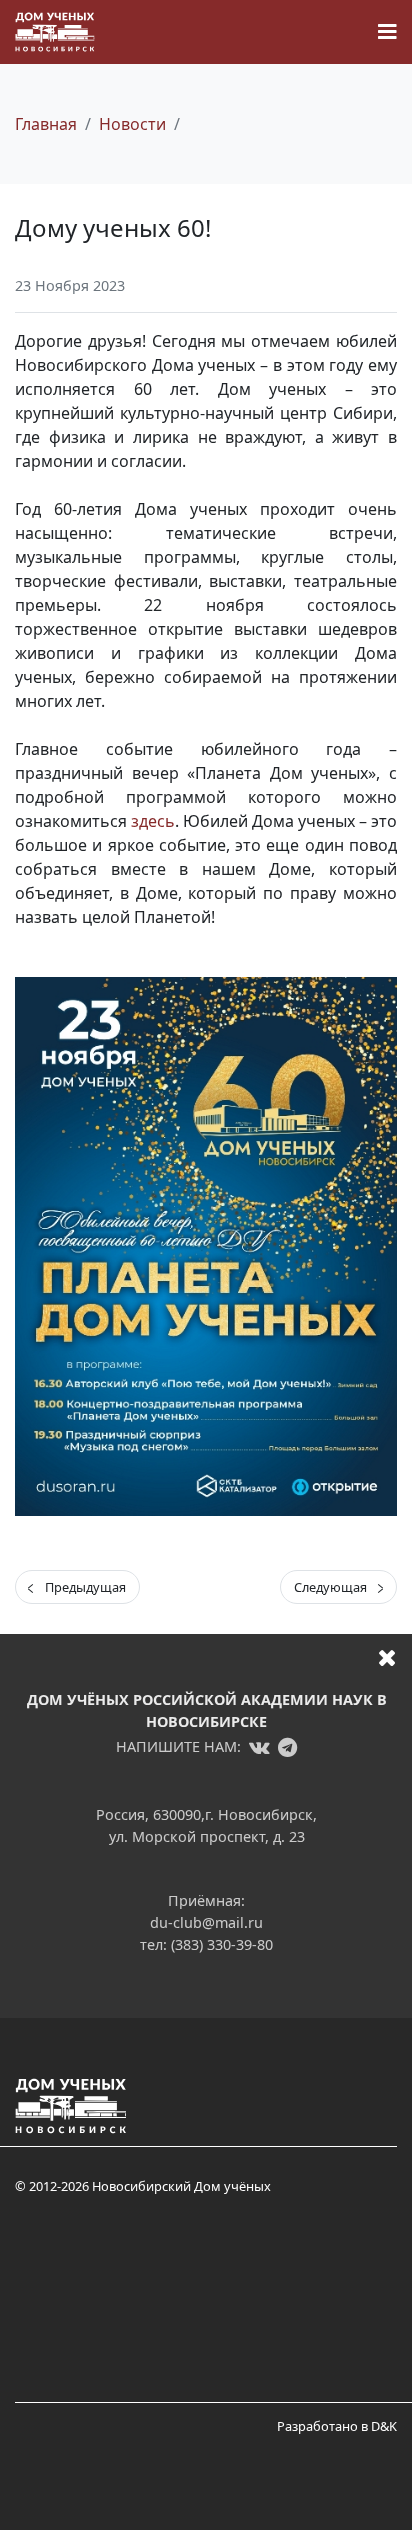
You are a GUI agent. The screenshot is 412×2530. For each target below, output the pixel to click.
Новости (132, 124)
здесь (153, 821)
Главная (46, 124)
